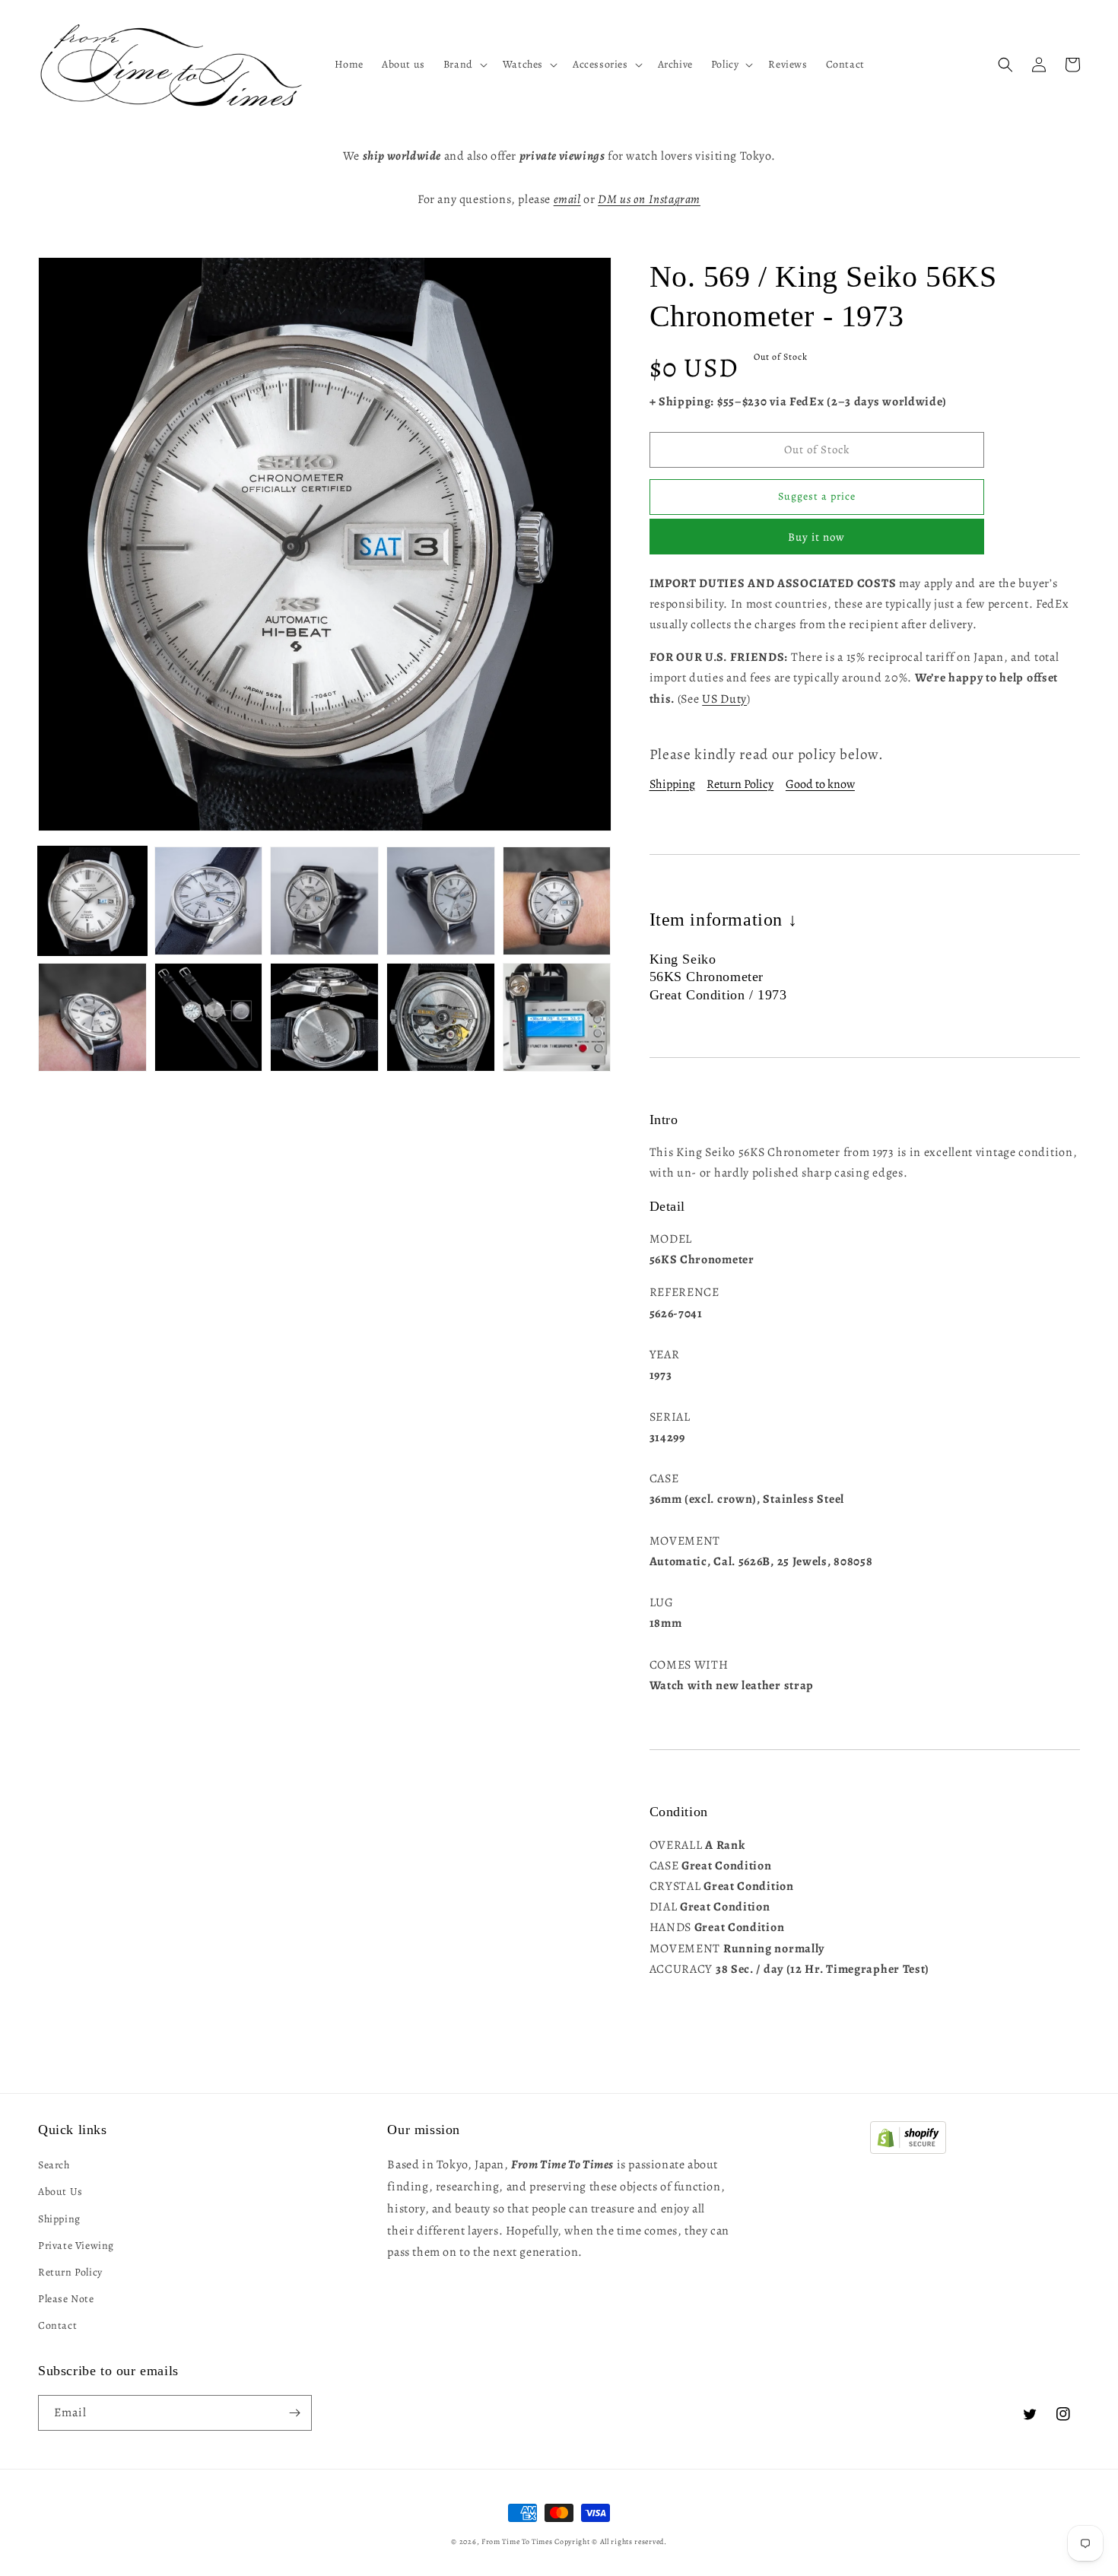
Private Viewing (76, 2246)
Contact (57, 2325)
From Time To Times (517, 2541)
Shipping (672, 784)
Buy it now (816, 537)
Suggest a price (817, 496)
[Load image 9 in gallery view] (441, 1017)
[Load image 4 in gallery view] (441, 901)
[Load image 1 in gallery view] (92, 901)
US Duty (724, 699)
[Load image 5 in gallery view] (557, 901)
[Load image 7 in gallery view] (209, 1017)
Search (54, 2165)
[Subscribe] (294, 2413)
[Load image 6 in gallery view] (92, 1017)
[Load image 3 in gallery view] (324, 901)
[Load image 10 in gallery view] (557, 1017)
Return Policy (740, 784)
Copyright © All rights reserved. (610, 2541)
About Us (60, 2192)
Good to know (820, 784)
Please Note (66, 2299)
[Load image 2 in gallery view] (209, 901)
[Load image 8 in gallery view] (324, 1017)
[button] (464, 65)
